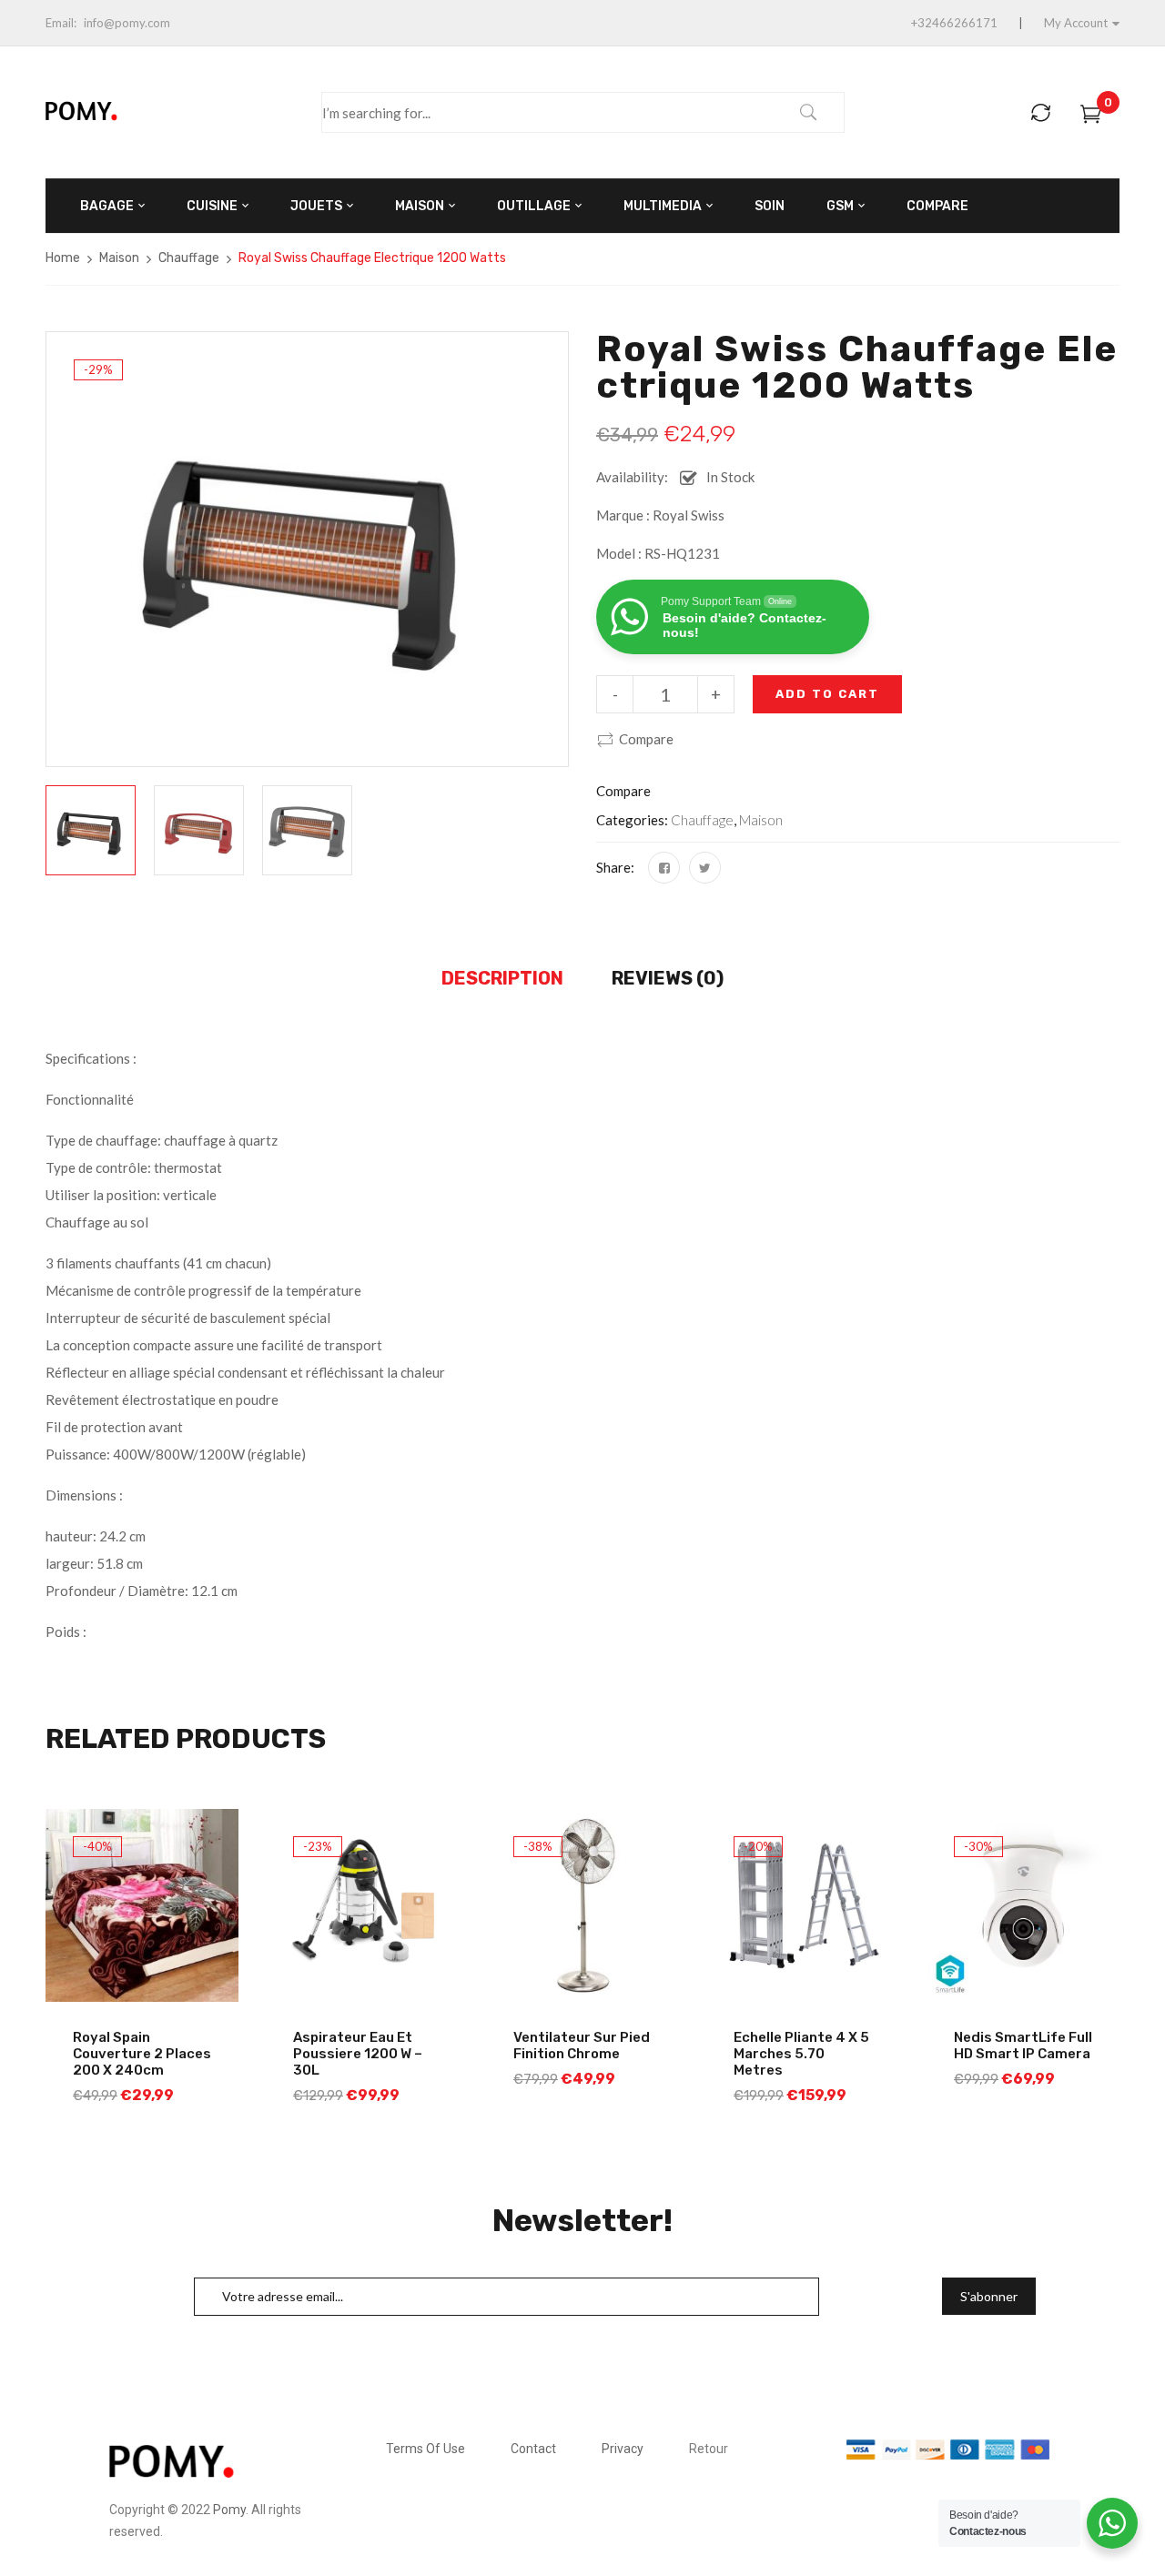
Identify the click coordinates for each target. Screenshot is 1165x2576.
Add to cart (827, 694)
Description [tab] (502, 978)
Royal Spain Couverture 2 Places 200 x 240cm (142, 2054)
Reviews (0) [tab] (668, 978)
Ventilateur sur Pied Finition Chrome (582, 2046)
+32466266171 (954, 23)
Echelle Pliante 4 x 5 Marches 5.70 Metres (801, 2054)
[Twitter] (705, 868)
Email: (61, 23)
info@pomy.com (127, 23)
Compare (646, 739)
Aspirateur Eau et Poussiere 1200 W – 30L (358, 2054)
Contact (533, 2449)
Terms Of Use (425, 2449)
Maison (119, 258)
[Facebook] (664, 868)
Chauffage (189, 258)
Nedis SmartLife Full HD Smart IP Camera (1023, 2046)
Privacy (623, 2449)
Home (63, 258)
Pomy (229, 2510)
